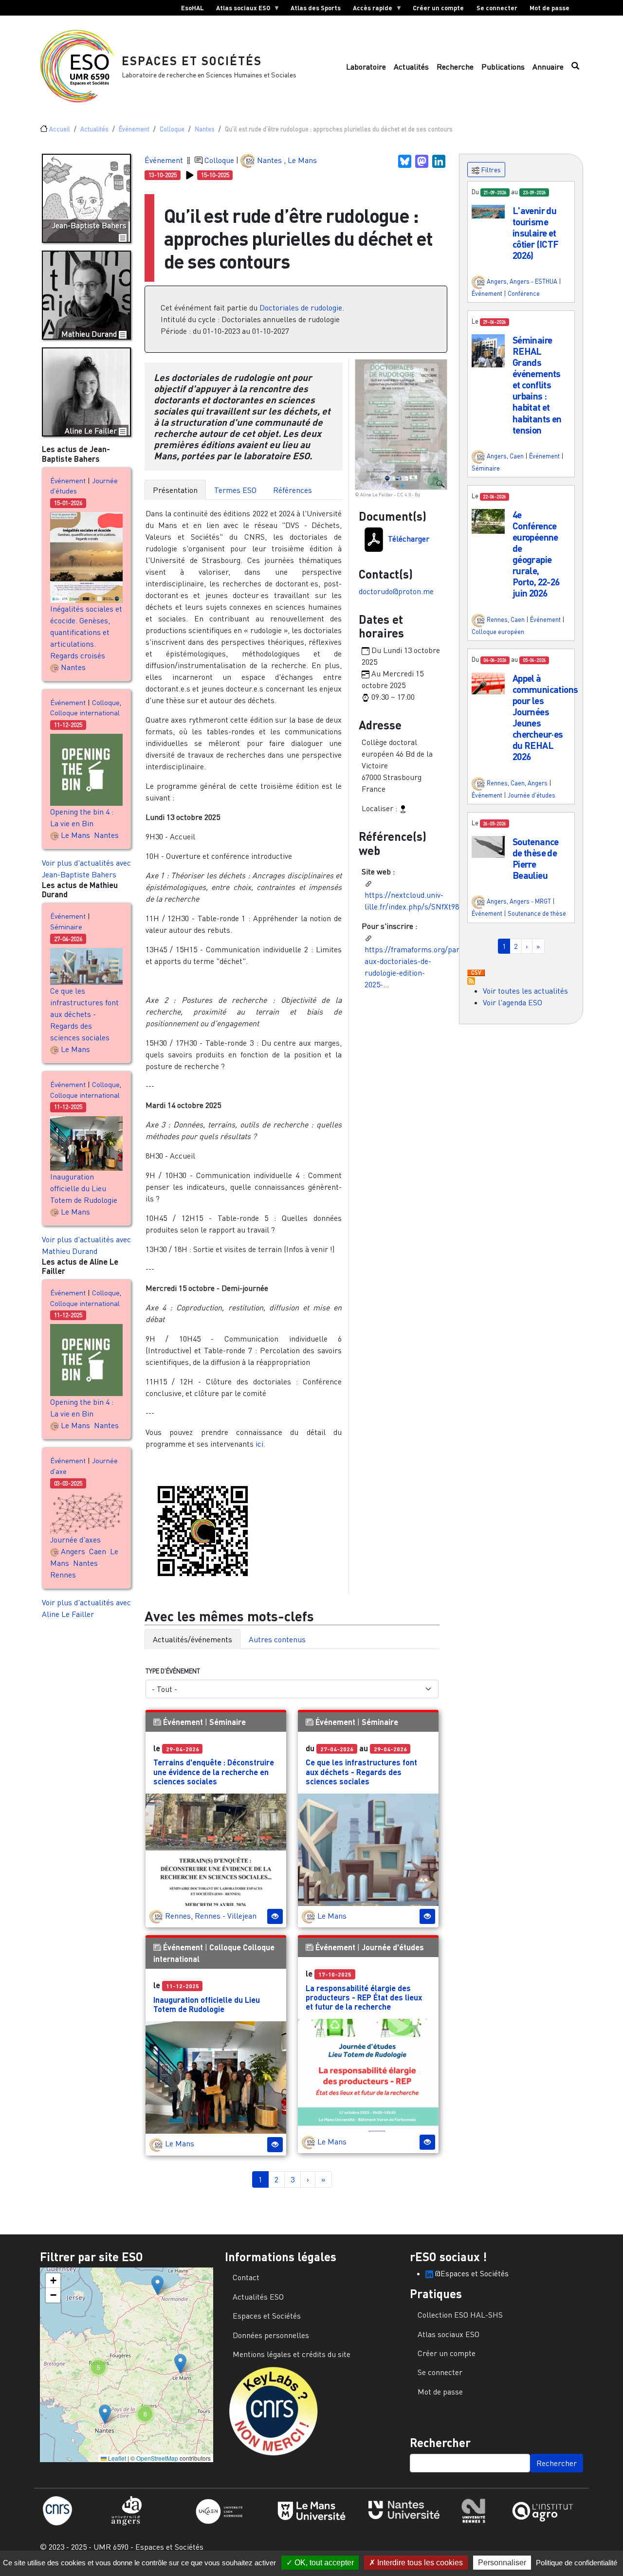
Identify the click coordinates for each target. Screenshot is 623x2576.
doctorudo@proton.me (396, 591)
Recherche (455, 67)
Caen (98, 1551)
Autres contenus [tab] (277, 1639)
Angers (73, 1551)
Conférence (524, 293)
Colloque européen (498, 632)
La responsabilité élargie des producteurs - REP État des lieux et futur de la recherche (364, 1997)
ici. (259, 1444)
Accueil (60, 129)
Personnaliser (502, 2563)
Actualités (411, 67)
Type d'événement (173, 1671)
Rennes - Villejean (226, 1916)
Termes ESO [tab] (235, 490)
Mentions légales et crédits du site (292, 2354)
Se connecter (497, 8)
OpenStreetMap (157, 2458)
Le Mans (75, 835)
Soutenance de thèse (537, 913)
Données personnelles (271, 2335)
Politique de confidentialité (577, 2563)
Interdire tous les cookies (419, 2563)
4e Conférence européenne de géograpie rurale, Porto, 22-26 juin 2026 (536, 554)
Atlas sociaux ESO (240, 10)
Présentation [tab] (175, 490)
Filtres (490, 170)
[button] (488, 211)
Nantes (205, 129)
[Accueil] (81, 66)
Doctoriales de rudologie (301, 308)
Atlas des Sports (316, 8)
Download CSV (476, 973)
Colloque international (85, 713)
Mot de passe (550, 8)
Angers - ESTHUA (533, 281)
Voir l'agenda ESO (513, 1002)
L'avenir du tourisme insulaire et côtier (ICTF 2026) (536, 233)
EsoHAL (192, 8)
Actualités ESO (258, 2297)
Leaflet (116, 2458)
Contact (246, 2277)
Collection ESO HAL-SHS (460, 2315)
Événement (134, 129)
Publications (503, 67)
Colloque (172, 129)
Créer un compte (438, 8)
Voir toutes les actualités (525, 991)
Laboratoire (366, 67)
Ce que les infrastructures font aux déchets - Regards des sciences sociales (84, 1014)
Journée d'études (393, 1947)
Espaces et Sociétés (192, 61)
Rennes (63, 1575)
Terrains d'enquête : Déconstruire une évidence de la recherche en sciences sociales (214, 1771)
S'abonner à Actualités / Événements (471, 981)
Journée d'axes (75, 1540)
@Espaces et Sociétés (471, 2273)
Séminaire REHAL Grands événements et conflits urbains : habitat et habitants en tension (537, 385)
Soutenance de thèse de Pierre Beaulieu (536, 858)
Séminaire (66, 927)
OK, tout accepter (323, 2563)
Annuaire (548, 67)
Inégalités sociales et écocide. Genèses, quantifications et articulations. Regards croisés (86, 632)
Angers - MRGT (530, 901)
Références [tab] (293, 490)
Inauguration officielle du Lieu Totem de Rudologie (84, 1188)
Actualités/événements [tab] (192, 1639)
